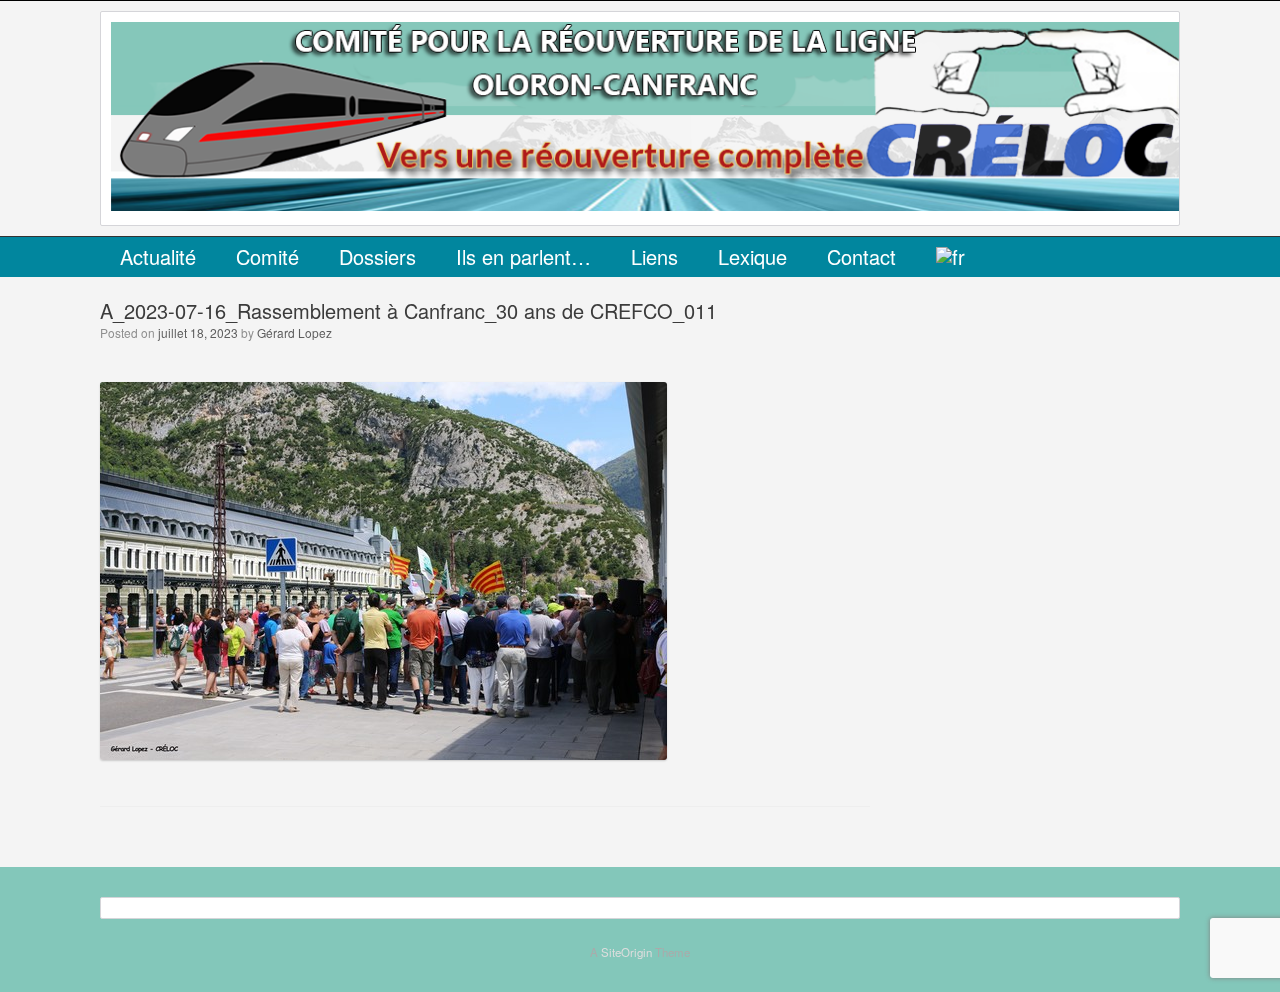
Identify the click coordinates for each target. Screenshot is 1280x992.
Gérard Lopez (294, 332)
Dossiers (377, 256)
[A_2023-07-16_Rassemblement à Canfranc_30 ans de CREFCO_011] (383, 753)
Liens (654, 256)
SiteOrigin (626, 952)
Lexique (752, 256)
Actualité (158, 256)
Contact (861, 256)
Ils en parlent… (523, 256)
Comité (267, 256)
